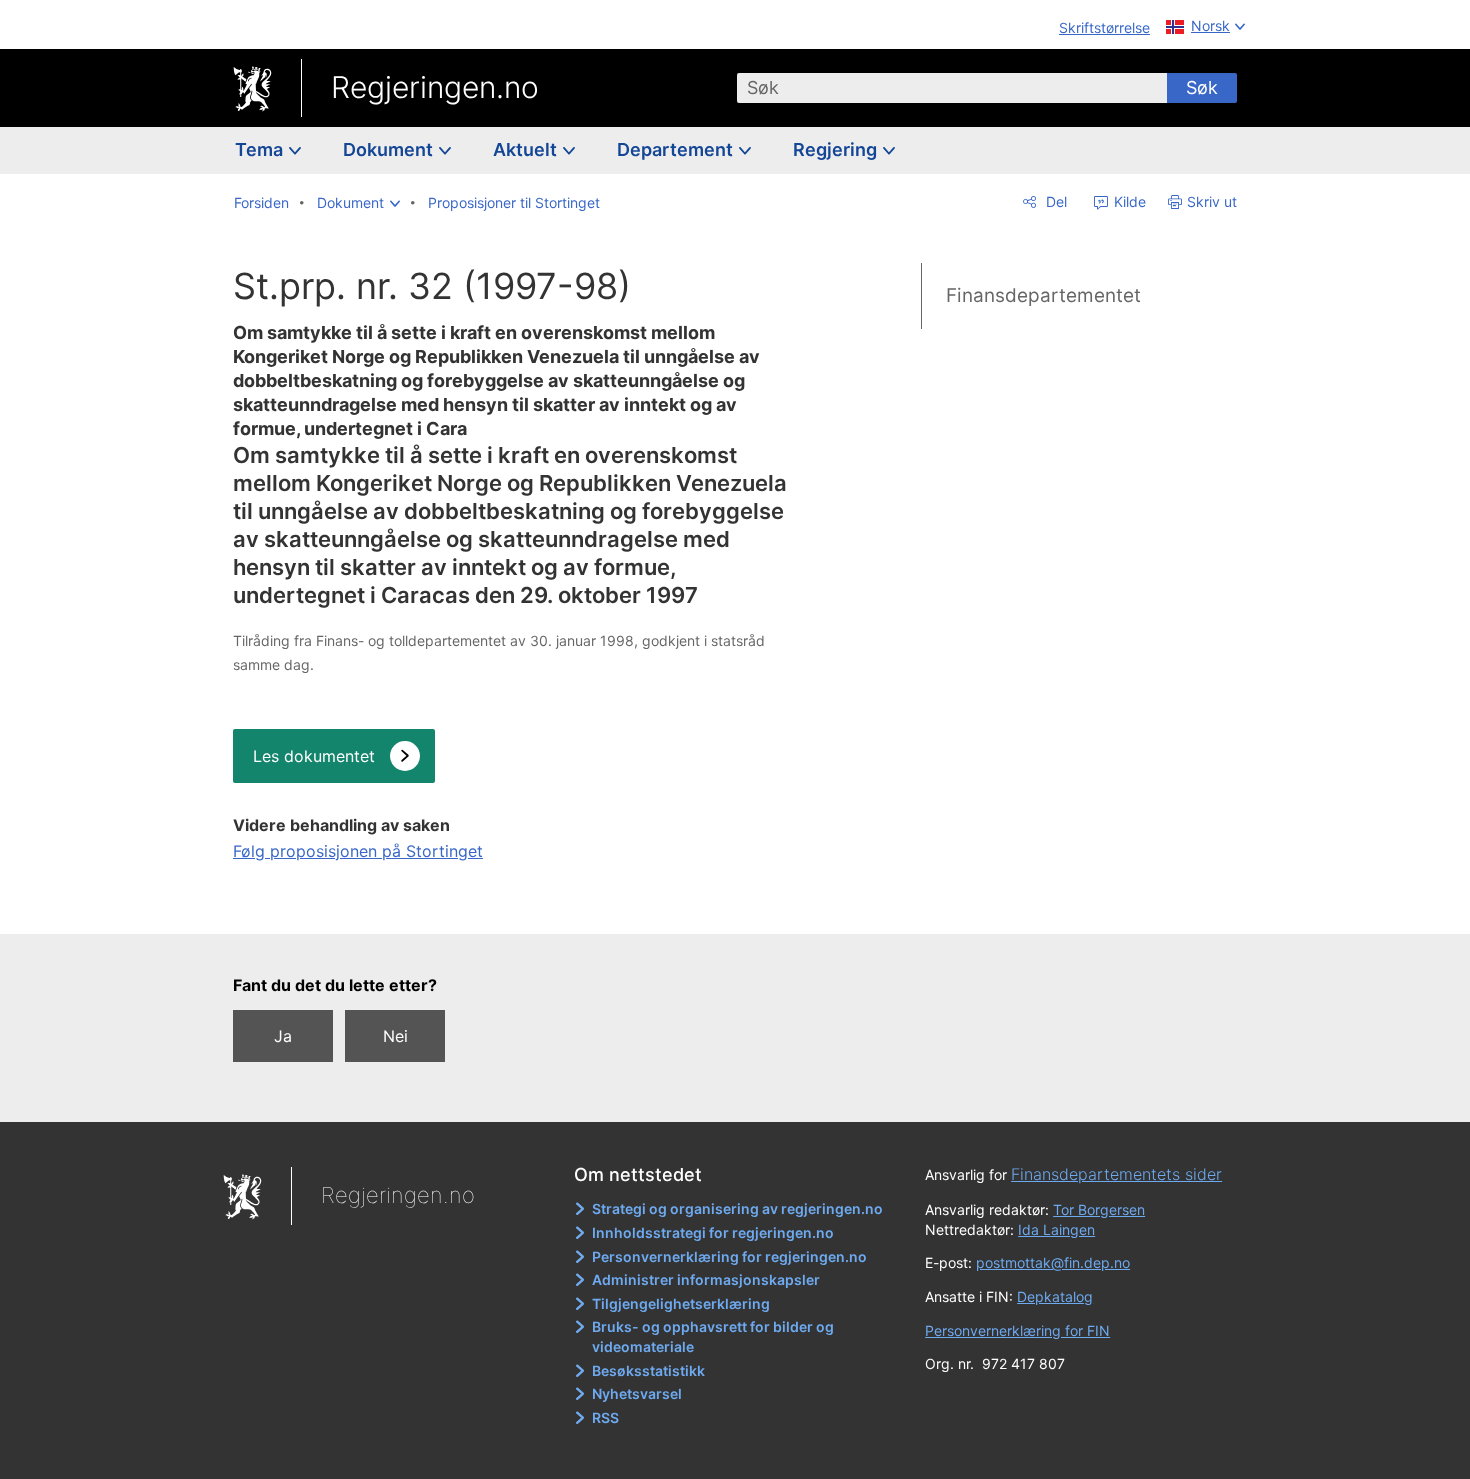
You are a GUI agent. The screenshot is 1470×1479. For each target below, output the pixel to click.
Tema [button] (261, 149)
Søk (1202, 87)
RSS (605, 1417)
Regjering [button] (837, 149)
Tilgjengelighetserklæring (681, 1303)
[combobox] (952, 88)
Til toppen (511, 905)
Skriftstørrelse (1104, 27)
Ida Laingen (1056, 1229)
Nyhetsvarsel (637, 1393)
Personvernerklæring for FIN (1017, 1330)
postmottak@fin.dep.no (1053, 1262)
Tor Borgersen (1099, 1209)
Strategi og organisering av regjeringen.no (737, 1208)
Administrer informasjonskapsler (706, 1279)
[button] (358, 203)
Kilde (1128, 201)
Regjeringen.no (435, 87)
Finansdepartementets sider (1116, 1174)
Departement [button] (677, 149)
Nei (395, 1036)
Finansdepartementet (1043, 295)
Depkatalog (1055, 1296)
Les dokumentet (314, 756)
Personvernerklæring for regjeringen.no (729, 1256)
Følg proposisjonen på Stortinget (358, 851)
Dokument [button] (390, 149)
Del (1054, 201)
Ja (283, 1036)
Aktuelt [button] (527, 149)
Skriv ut (1212, 201)
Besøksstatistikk (648, 1370)
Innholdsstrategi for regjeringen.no (713, 1232)
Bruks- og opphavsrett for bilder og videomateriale (713, 1336)
